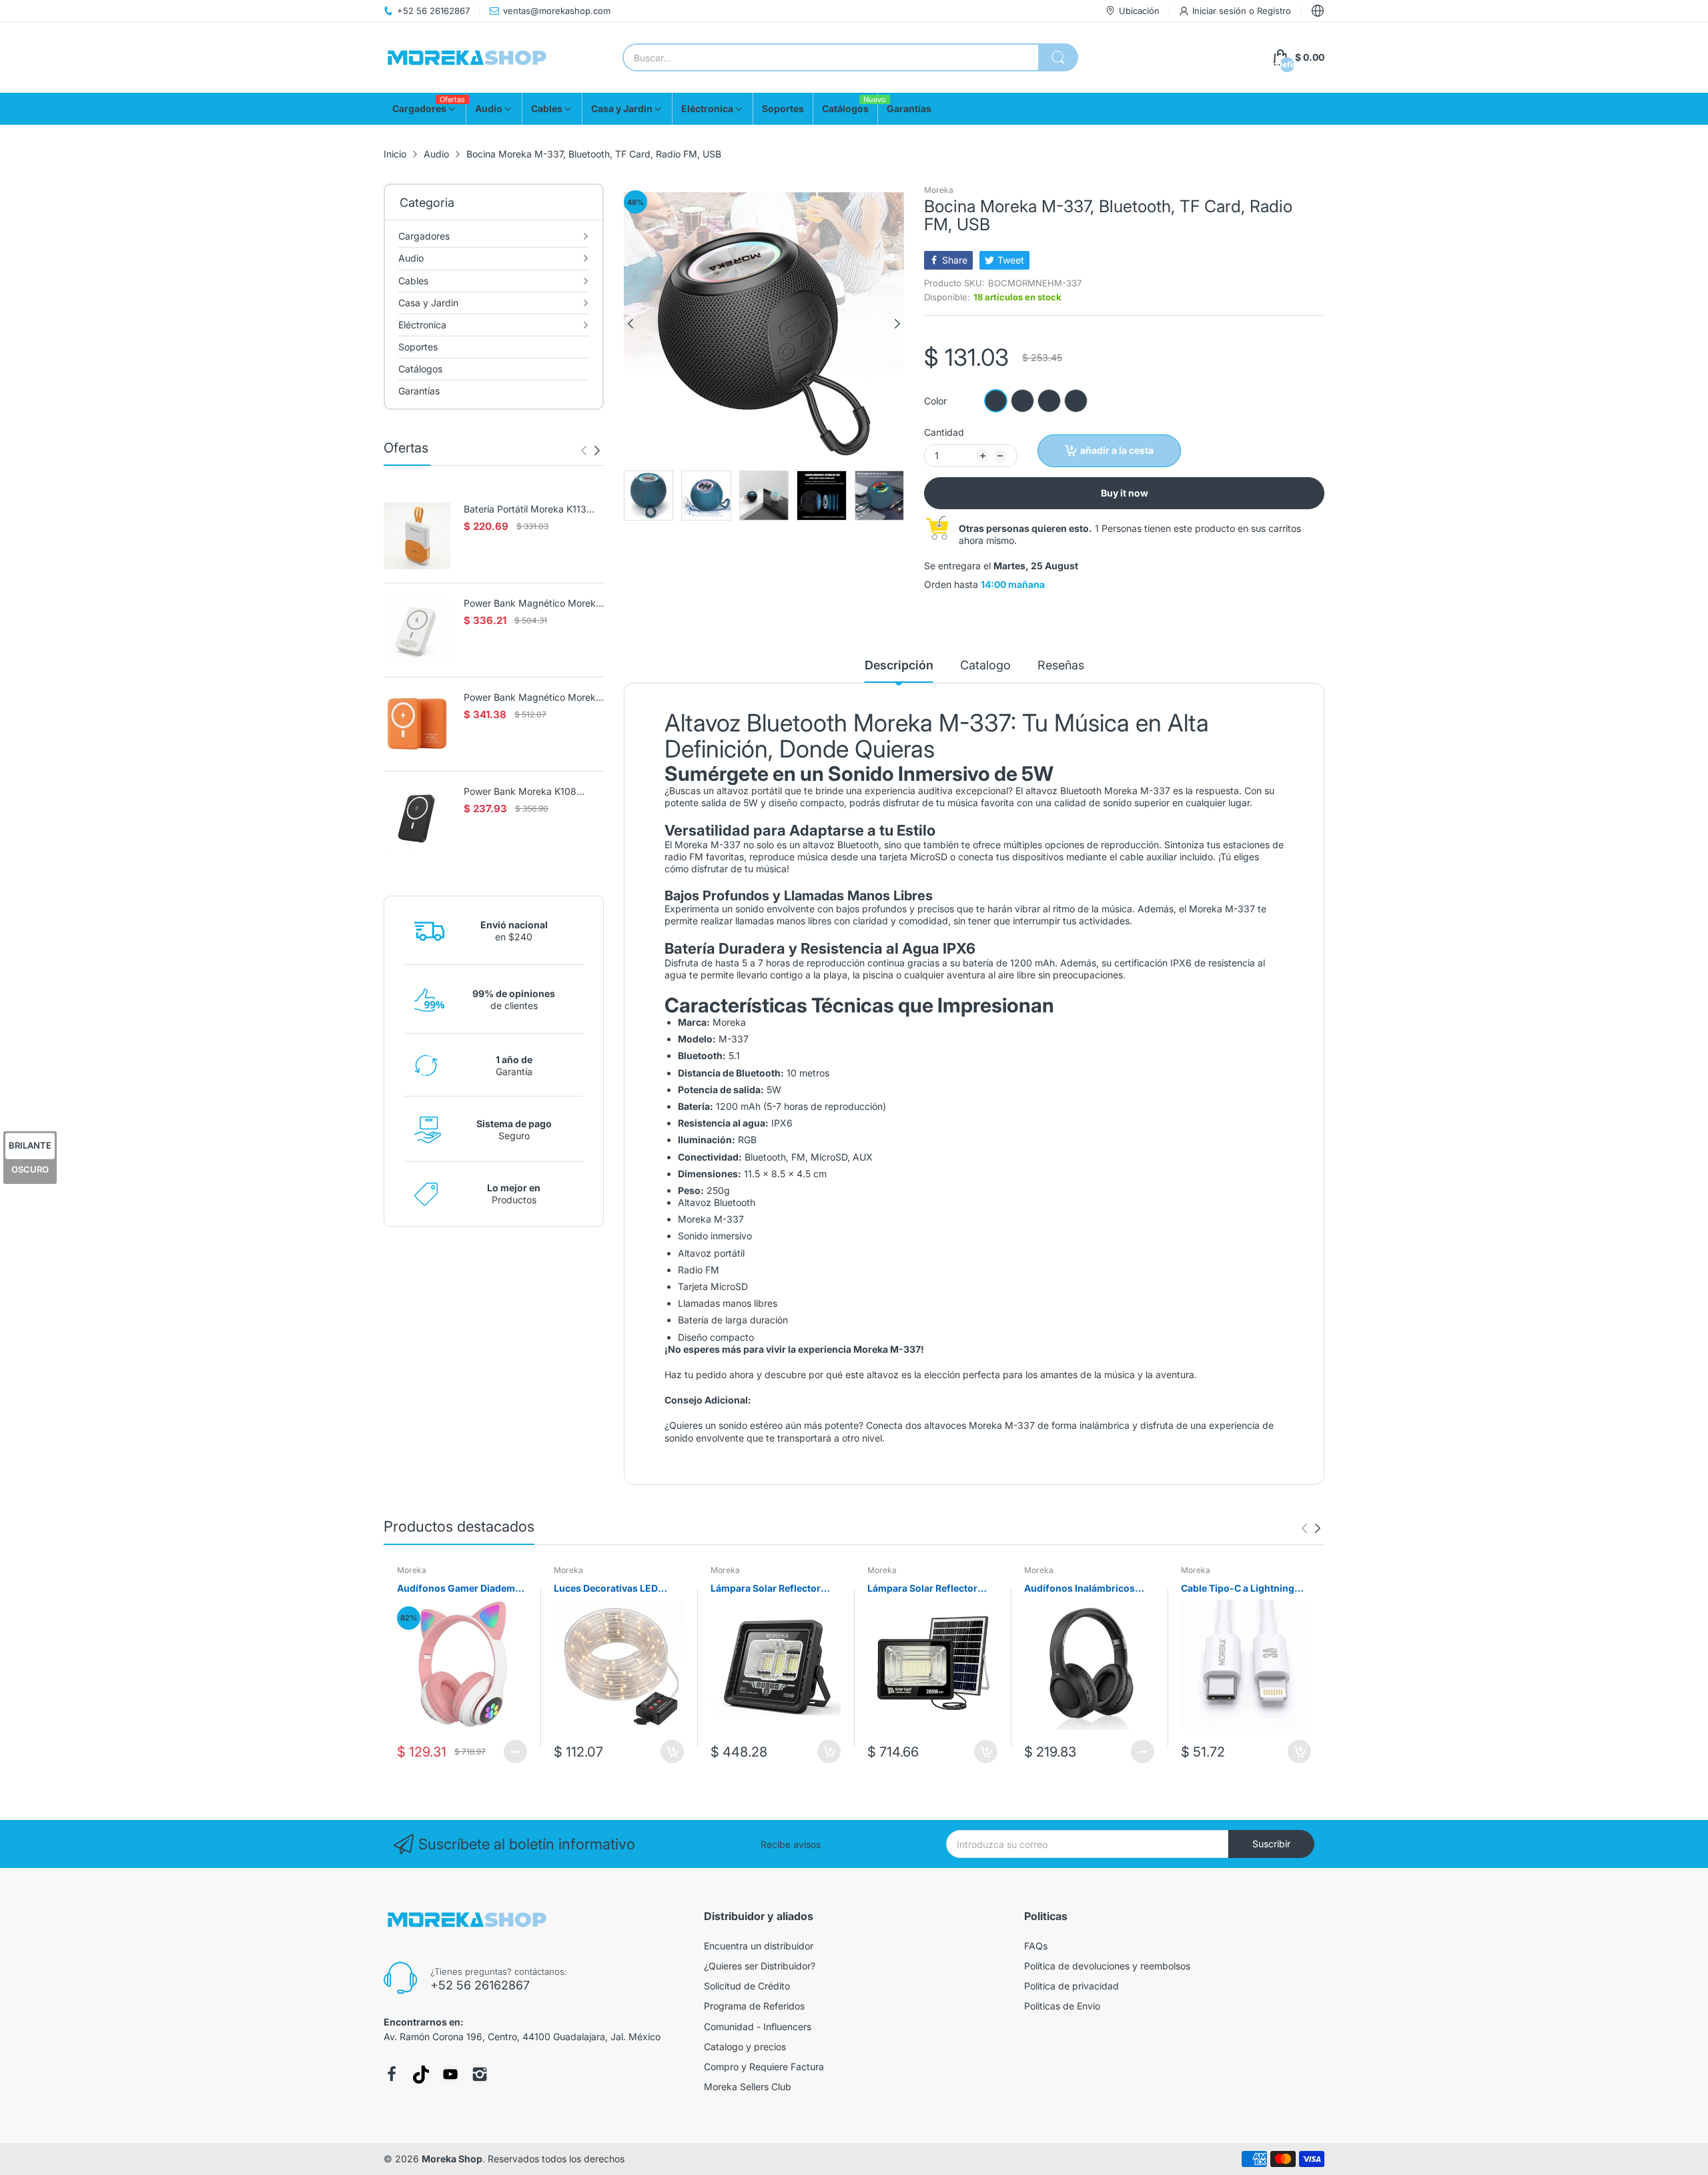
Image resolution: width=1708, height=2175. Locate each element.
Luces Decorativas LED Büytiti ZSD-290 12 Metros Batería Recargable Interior (614, 1589)
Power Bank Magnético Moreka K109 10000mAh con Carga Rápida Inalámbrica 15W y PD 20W (532, 698)
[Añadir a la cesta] (672, 1752)
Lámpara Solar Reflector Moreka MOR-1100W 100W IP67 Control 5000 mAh (771, 1589)
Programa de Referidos (754, 2006)
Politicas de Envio (1062, 2006)
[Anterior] (597, 450)
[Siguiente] (584, 450)
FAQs (1036, 1946)
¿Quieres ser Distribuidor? (760, 1966)
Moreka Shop (452, 2159)
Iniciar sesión (1221, 11)
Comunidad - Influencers (758, 2027)
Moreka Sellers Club (748, 2087)
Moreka (939, 190)
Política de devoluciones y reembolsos (1107, 1966)
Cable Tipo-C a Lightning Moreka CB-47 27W (1238, 1589)
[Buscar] (1058, 57)
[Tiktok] (421, 2075)
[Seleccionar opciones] (515, 1752)
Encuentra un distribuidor (759, 1946)
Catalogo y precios (745, 2047)
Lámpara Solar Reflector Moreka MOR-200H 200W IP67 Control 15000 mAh (926, 1589)
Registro (1274, 11)
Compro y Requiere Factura (764, 2067)
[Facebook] (392, 2074)
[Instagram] (480, 2074)
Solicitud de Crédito (747, 1986)
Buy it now (1125, 493)
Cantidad (944, 432)
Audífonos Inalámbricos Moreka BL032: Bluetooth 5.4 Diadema (1082, 1589)
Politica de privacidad (1072, 1986)
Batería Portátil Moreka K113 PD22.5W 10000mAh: (525, 510)
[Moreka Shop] (467, 58)
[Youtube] (450, 2074)
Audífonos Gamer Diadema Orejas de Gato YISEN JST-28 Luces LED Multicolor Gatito (459, 1589)
